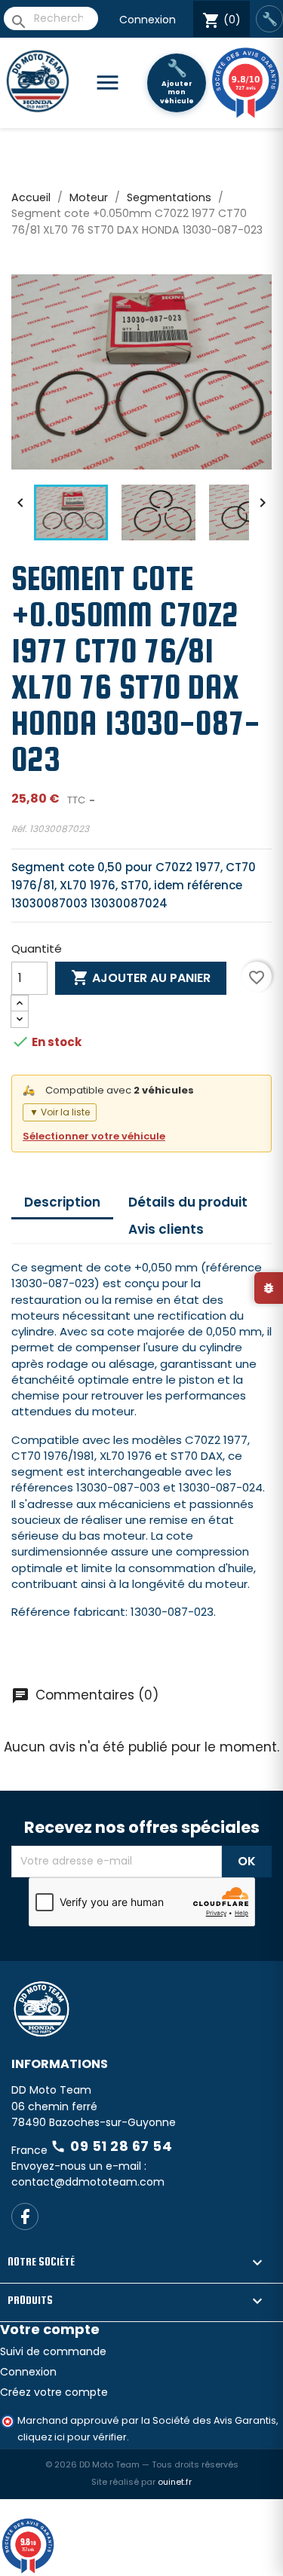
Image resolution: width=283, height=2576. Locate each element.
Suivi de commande (53, 2351)
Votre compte (50, 2329)
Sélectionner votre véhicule (94, 1136)
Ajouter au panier (141, 977)
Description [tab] (62, 1202)
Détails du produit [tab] (188, 1202)
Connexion (148, 20)
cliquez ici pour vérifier (72, 2437)
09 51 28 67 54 (111, 2146)
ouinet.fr (175, 2482)
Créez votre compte (54, 2392)
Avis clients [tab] (166, 1229)
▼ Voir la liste (60, 1112)
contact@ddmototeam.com (88, 2182)
